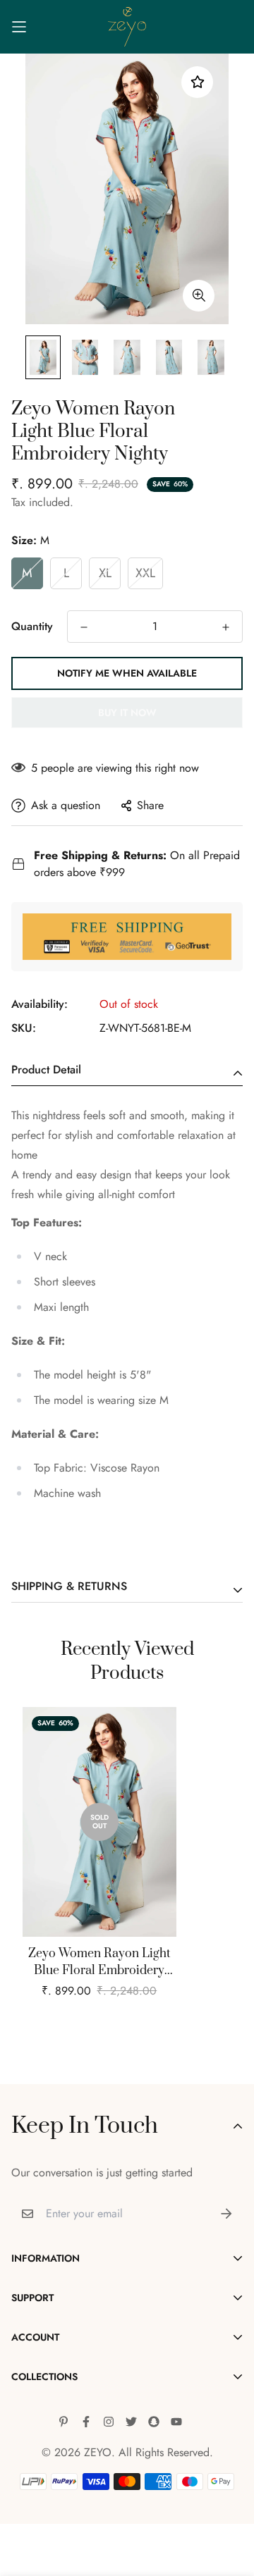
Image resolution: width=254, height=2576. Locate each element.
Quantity (32, 626)
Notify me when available (127, 673)
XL (105, 573)
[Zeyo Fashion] (127, 27)
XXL (145, 573)
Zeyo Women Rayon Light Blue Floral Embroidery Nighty (99, 1962)
